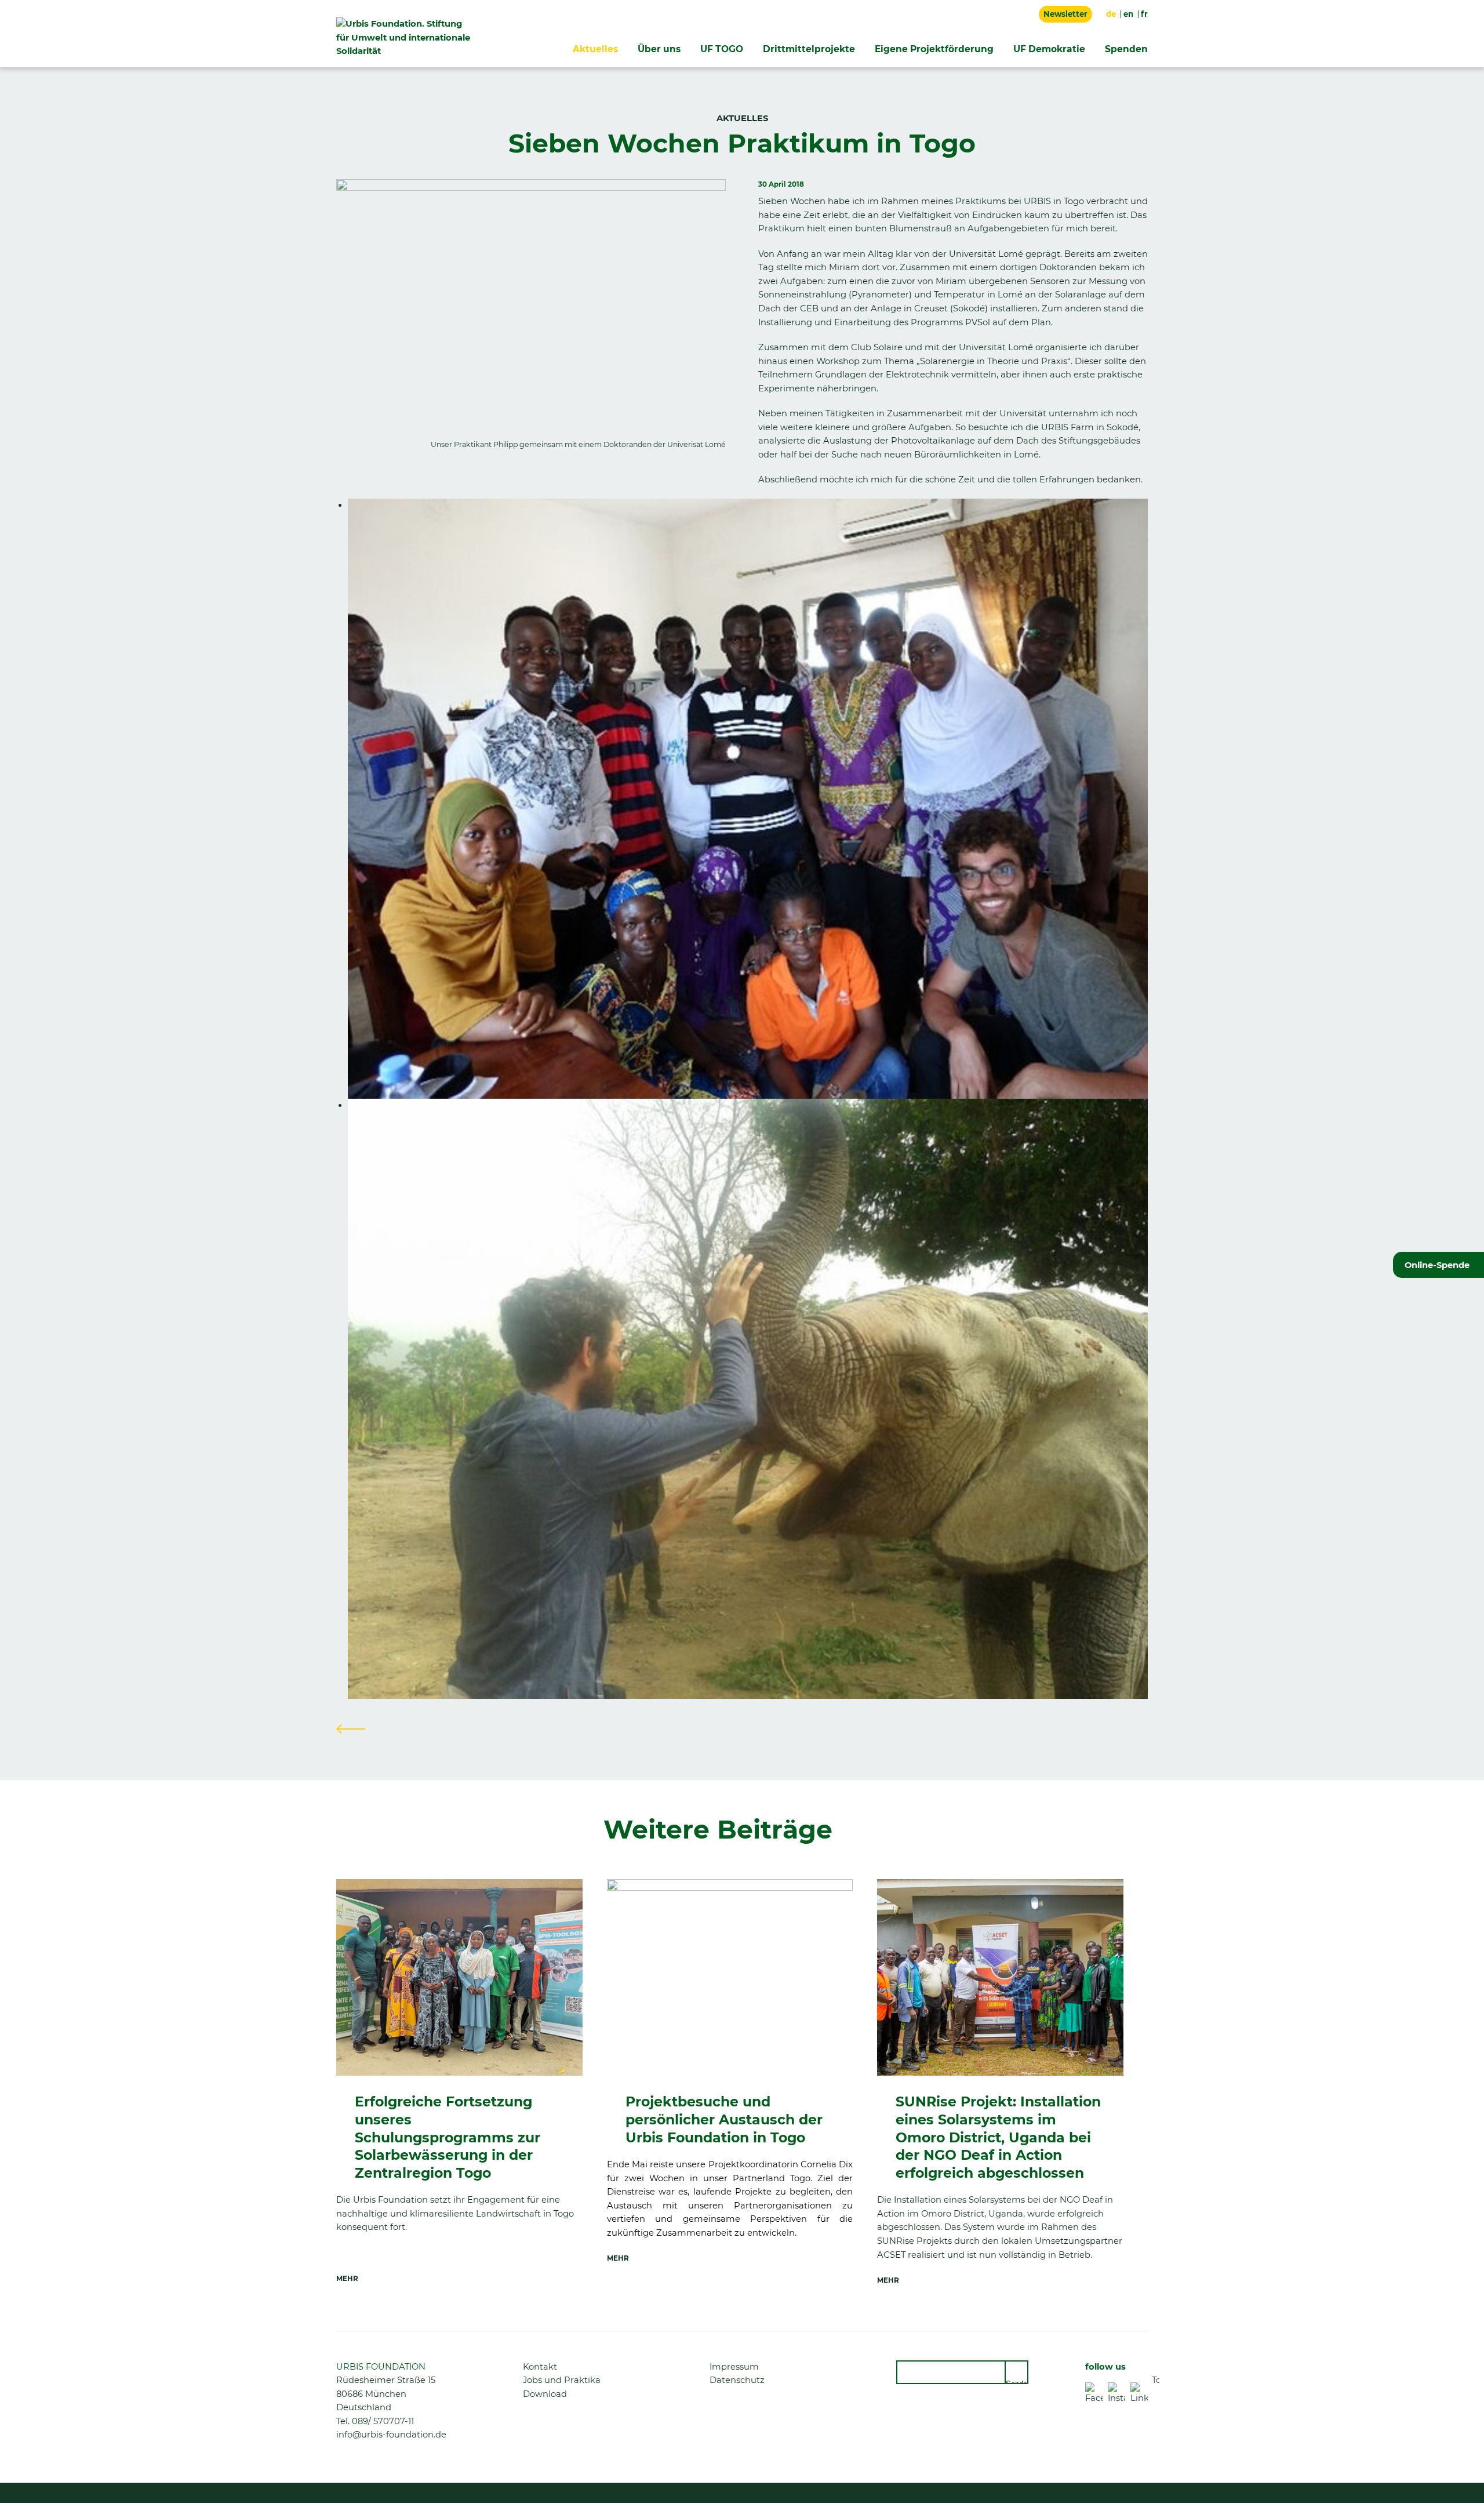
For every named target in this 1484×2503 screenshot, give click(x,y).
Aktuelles (595, 49)
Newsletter (1065, 14)
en (1128, 14)
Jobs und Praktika (562, 2380)
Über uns (659, 49)
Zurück (351, 1729)
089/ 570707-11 (383, 2421)
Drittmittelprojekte (809, 49)
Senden (1017, 2382)
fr (1144, 14)
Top (1156, 2380)
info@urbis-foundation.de (391, 2435)
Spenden (1126, 49)
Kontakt (540, 2367)
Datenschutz (737, 2380)
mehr (347, 2279)
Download (545, 2394)
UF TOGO (722, 49)
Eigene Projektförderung (934, 49)
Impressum (734, 2367)
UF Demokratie (1049, 49)
